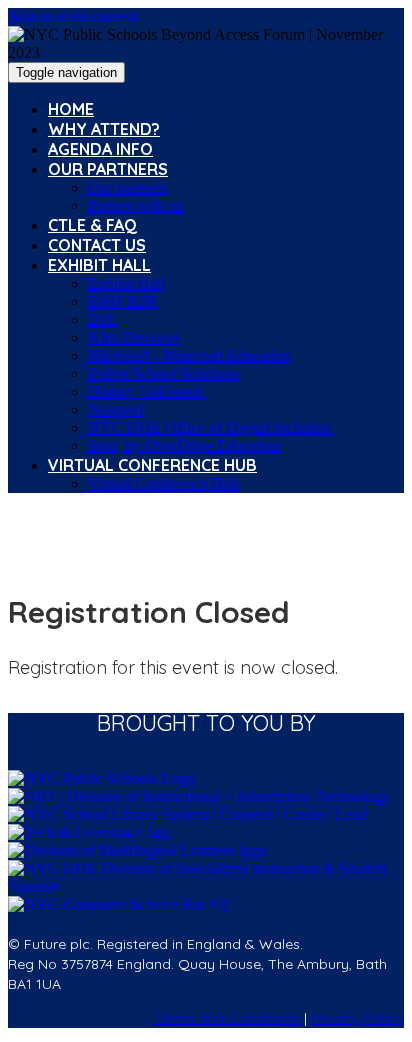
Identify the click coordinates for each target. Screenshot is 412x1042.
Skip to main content (73, 16)
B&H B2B (122, 301)
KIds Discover (134, 337)
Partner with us (135, 205)
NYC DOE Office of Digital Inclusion (209, 427)
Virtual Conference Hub (152, 465)
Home (71, 109)
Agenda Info (100, 149)
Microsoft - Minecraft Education (189, 355)
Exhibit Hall (99, 265)
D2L (103, 319)
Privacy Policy (357, 1018)
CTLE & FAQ (92, 225)
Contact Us (97, 245)
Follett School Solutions (163, 373)
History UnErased (145, 391)
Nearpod (115, 409)
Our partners (108, 169)
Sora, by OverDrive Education (184, 445)
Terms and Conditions (227, 1018)
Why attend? (104, 129)
